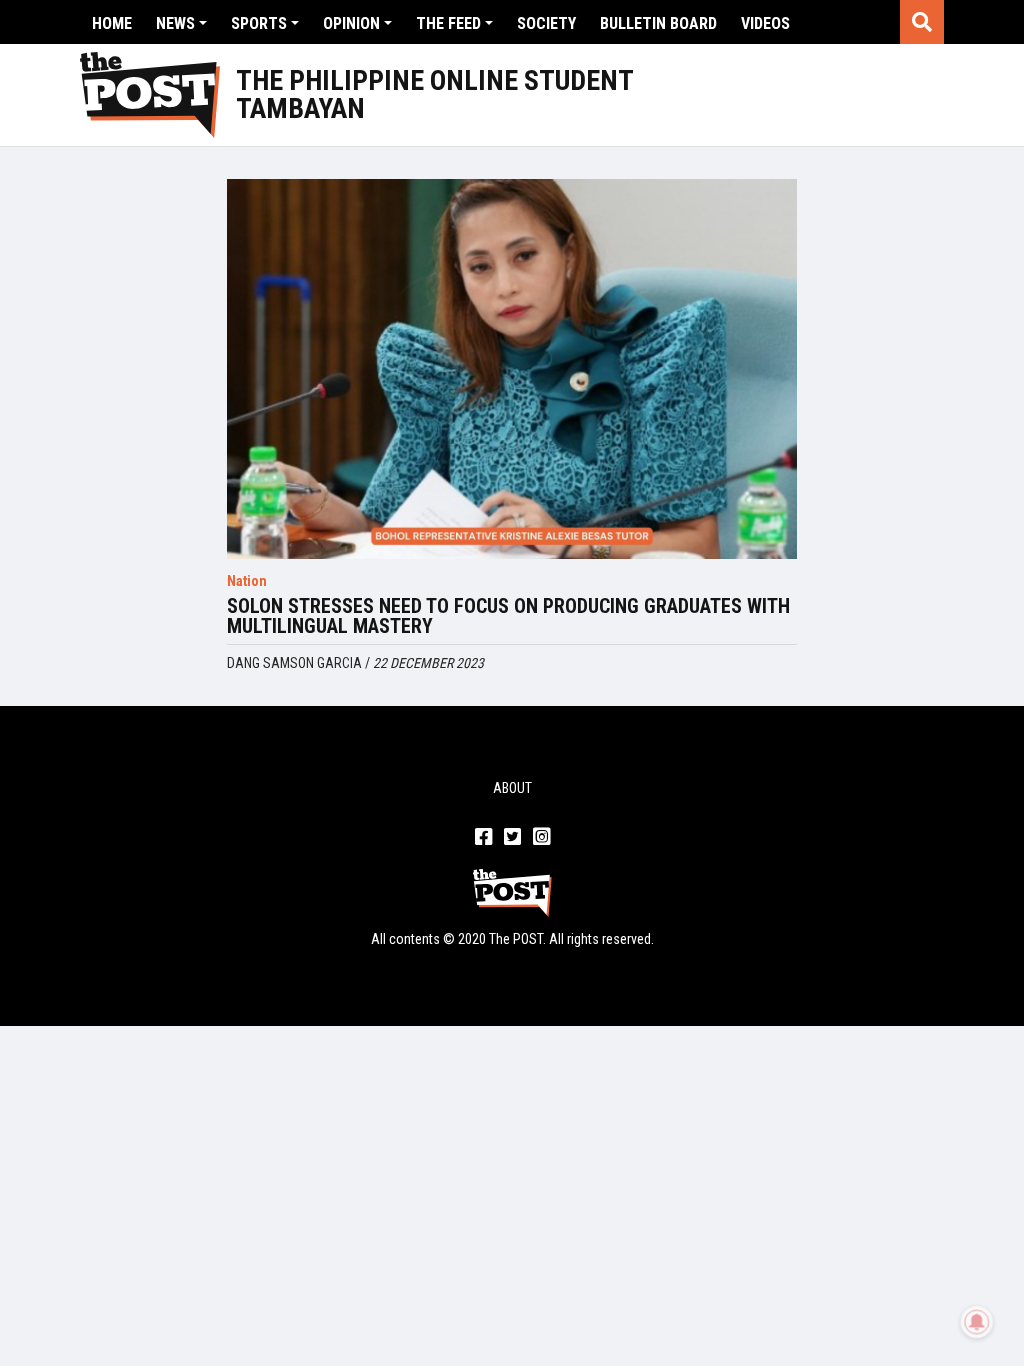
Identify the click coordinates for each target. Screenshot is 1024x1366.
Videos (765, 23)
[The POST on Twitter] (512, 838)
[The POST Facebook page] (483, 838)
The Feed (448, 23)
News (175, 23)
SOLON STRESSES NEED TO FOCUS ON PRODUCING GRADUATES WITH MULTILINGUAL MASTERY (508, 616)
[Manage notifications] (977, 1322)
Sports (259, 23)
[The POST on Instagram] (541, 838)
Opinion (351, 23)
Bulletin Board (658, 23)
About (512, 788)
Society (546, 23)
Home (112, 23)
